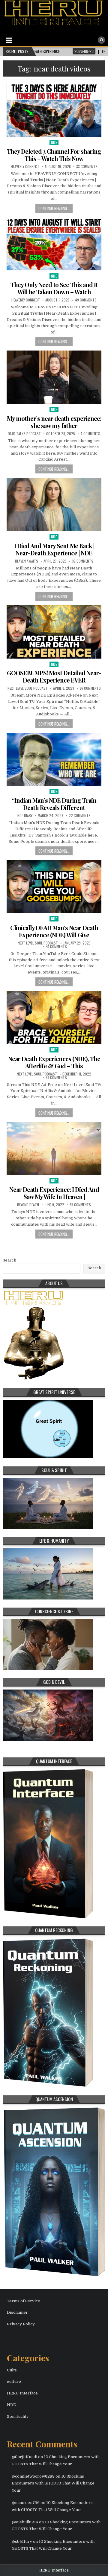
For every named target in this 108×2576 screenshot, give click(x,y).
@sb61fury (22, 2541)
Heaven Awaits (27, 561)
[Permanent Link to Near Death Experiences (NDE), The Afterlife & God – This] (54, 1017)
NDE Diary (25, 816)
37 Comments (83, 561)
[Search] (101, 40)
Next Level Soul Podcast (28, 688)
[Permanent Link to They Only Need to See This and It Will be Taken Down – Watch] (54, 244)
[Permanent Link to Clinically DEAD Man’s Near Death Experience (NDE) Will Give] (54, 886)
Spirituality (18, 2416)
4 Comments (90, 434)
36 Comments (90, 688)
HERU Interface (22, 2393)
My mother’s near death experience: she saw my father (54, 422)
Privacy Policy (21, 2324)
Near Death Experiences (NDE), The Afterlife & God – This (54, 1062)
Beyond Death (28, 1205)
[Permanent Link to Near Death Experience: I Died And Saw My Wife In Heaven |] (54, 1148)
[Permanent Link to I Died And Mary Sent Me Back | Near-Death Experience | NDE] (54, 505)
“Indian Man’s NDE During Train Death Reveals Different (54, 804)
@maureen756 (26, 2503)
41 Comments (56, 947)
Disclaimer (17, 2312)
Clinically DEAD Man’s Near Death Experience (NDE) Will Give (54, 931)
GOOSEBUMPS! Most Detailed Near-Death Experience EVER (54, 676)
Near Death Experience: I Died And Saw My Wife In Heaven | (54, 1193)
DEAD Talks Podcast (24, 434)
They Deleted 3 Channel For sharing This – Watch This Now (54, 155)
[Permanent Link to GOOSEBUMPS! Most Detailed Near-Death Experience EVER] (54, 632)
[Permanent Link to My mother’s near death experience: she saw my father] (54, 377)
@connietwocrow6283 (33, 2476)
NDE (54, 142)
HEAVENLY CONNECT (25, 167)
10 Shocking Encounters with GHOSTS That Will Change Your (53, 2483)
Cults (12, 2370)
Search (9, 1260)
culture (14, 2381)
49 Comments (86, 300)
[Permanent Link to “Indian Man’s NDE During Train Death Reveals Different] (54, 759)
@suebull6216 (25, 2522)
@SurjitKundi (24, 2457)
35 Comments (80, 1205)
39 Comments (56, 1078)
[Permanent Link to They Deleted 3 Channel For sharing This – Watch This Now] (54, 110)
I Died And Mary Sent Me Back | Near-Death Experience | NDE (54, 549)
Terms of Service (24, 2301)
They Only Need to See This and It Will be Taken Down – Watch (54, 288)
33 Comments (87, 167)
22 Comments (80, 816)
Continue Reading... (54, 208)
